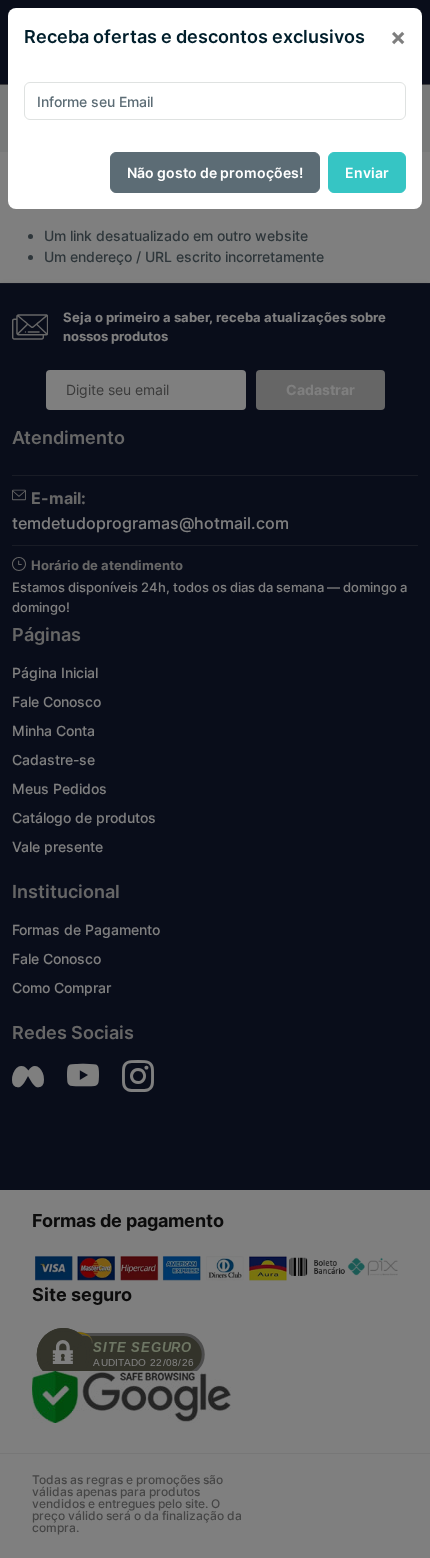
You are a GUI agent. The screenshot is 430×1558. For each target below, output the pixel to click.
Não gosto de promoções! (215, 172)
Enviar (367, 172)
